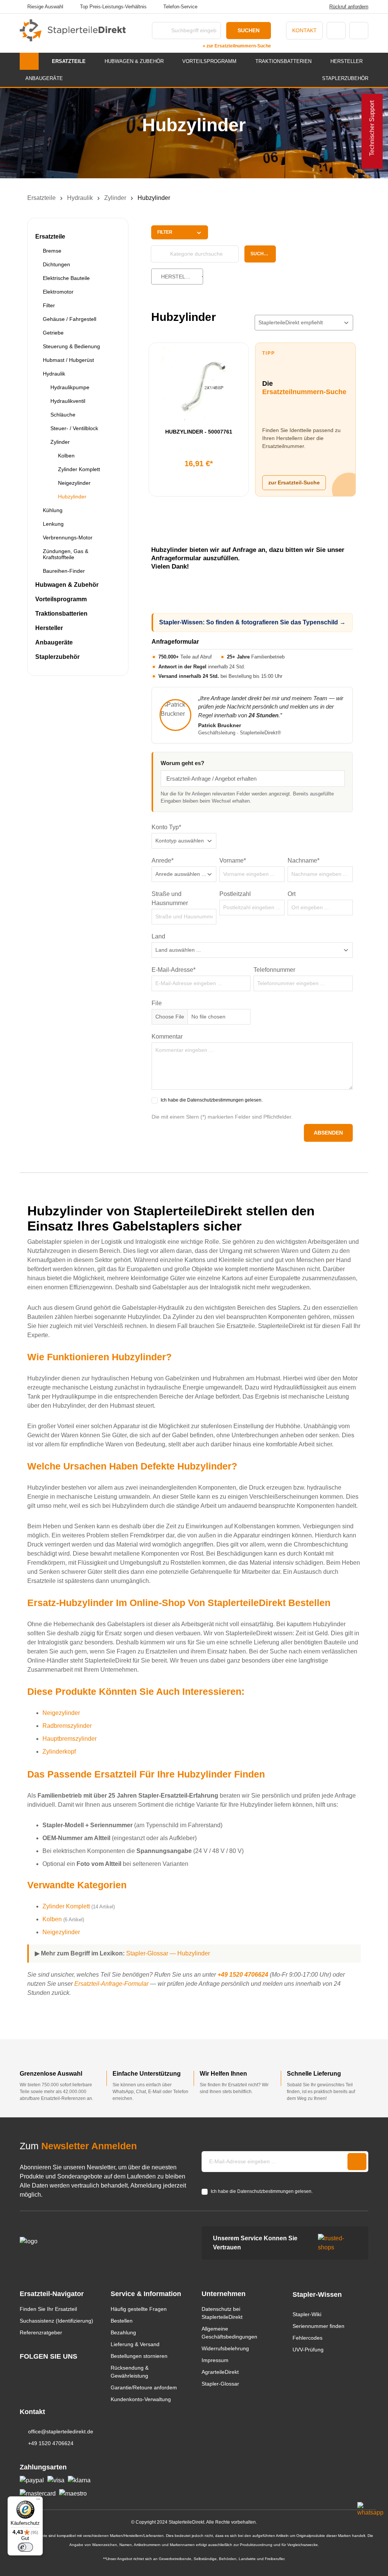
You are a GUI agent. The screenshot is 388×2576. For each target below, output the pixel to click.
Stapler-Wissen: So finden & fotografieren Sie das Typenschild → (252, 622)
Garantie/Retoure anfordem (144, 2387)
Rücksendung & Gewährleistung (130, 2372)
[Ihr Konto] (336, 31)
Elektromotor (58, 292)
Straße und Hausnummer (170, 898)
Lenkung (53, 524)
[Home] (29, 61)
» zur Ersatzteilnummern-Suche (237, 46)
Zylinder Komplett (79, 469)
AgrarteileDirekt (220, 2372)
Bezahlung (123, 2332)
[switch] (25, 2547)
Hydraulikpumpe (70, 387)
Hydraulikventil (68, 401)
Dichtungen (56, 264)
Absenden (328, 1133)
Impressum (215, 2360)
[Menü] (38, 2501)
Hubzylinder (72, 497)
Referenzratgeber (41, 2332)
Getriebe (53, 333)
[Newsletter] (357, 2162)
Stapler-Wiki (307, 2314)
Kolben (66, 456)
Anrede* (163, 861)
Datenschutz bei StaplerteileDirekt (222, 2313)
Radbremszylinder (67, 1726)
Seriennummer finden (318, 2326)
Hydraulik (54, 374)
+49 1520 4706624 (243, 1975)
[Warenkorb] (359, 31)
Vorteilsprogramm (61, 599)
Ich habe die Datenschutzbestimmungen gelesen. (212, 1100)
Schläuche (63, 415)
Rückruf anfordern (349, 7)
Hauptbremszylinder (70, 1739)
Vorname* (233, 861)
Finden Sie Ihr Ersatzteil (48, 2309)
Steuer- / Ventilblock (74, 428)
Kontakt (304, 30)
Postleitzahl (235, 894)
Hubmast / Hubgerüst (68, 360)
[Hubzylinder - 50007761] (199, 384)
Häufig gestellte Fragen (139, 2309)
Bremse (52, 251)
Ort (292, 894)
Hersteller (49, 628)
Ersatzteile (50, 237)
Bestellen (122, 2321)
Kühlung (53, 510)
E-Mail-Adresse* (174, 970)
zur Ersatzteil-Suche (294, 483)
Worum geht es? (182, 763)
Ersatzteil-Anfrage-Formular (111, 1984)
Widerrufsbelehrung (225, 2348)
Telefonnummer (274, 970)
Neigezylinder (74, 483)
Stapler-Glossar (220, 2384)
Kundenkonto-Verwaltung (141, 2399)
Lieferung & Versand (135, 2344)
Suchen (249, 30)
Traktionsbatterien (61, 614)
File (157, 1003)
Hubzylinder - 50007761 (199, 432)
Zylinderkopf (59, 1752)
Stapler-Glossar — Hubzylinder (168, 1953)
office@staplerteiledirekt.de (61, 2431)
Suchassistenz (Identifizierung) (56, 2321)
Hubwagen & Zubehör (67, 585)
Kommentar (167, 1037)
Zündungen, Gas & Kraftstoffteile (66, 554)
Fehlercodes (307, 2338)
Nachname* (304, 861)
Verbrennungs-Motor (68, 538)
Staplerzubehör (57, 657)
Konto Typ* (166, 827)
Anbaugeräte (54, 642)
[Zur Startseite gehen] (73, 30)
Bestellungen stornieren (139, 2356)
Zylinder (60, 442)
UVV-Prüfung (308, 2350)
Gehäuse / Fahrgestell (70, 319)
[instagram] (23, 2371)
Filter (49, 305)
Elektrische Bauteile (66, 278)
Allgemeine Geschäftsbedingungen (229, 2333)
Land (158, 936)
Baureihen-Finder (64, 571)
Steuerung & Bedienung (71, 346)
